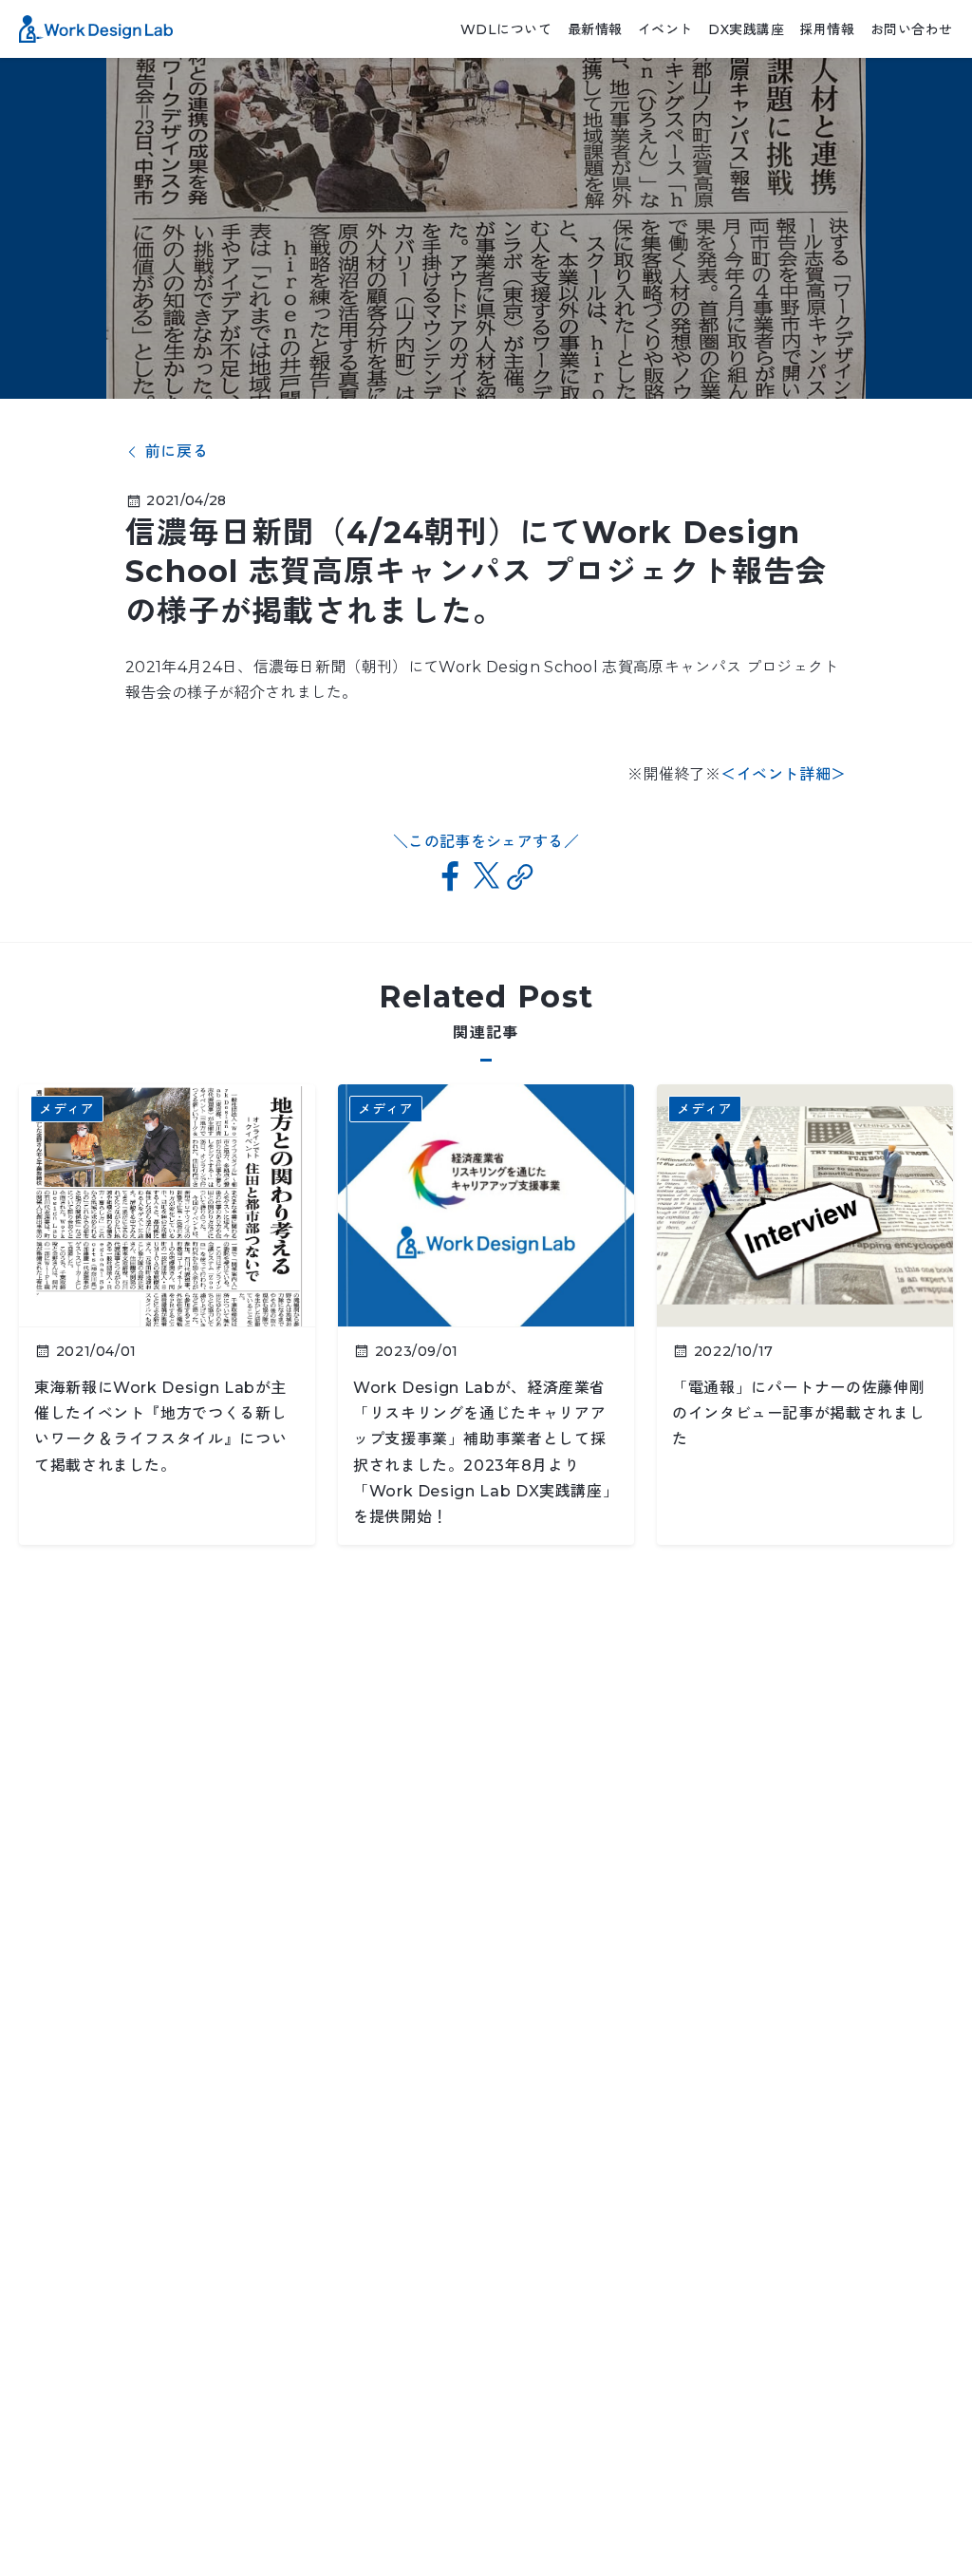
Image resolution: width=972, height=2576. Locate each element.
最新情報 (595, 29)
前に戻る (177, 452)
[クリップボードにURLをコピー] (521, 877)
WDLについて (506, 29)
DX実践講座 (746, 29)
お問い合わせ (912, 29)
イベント (665, 29)
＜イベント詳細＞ (784, 774)
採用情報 (827, 29)
